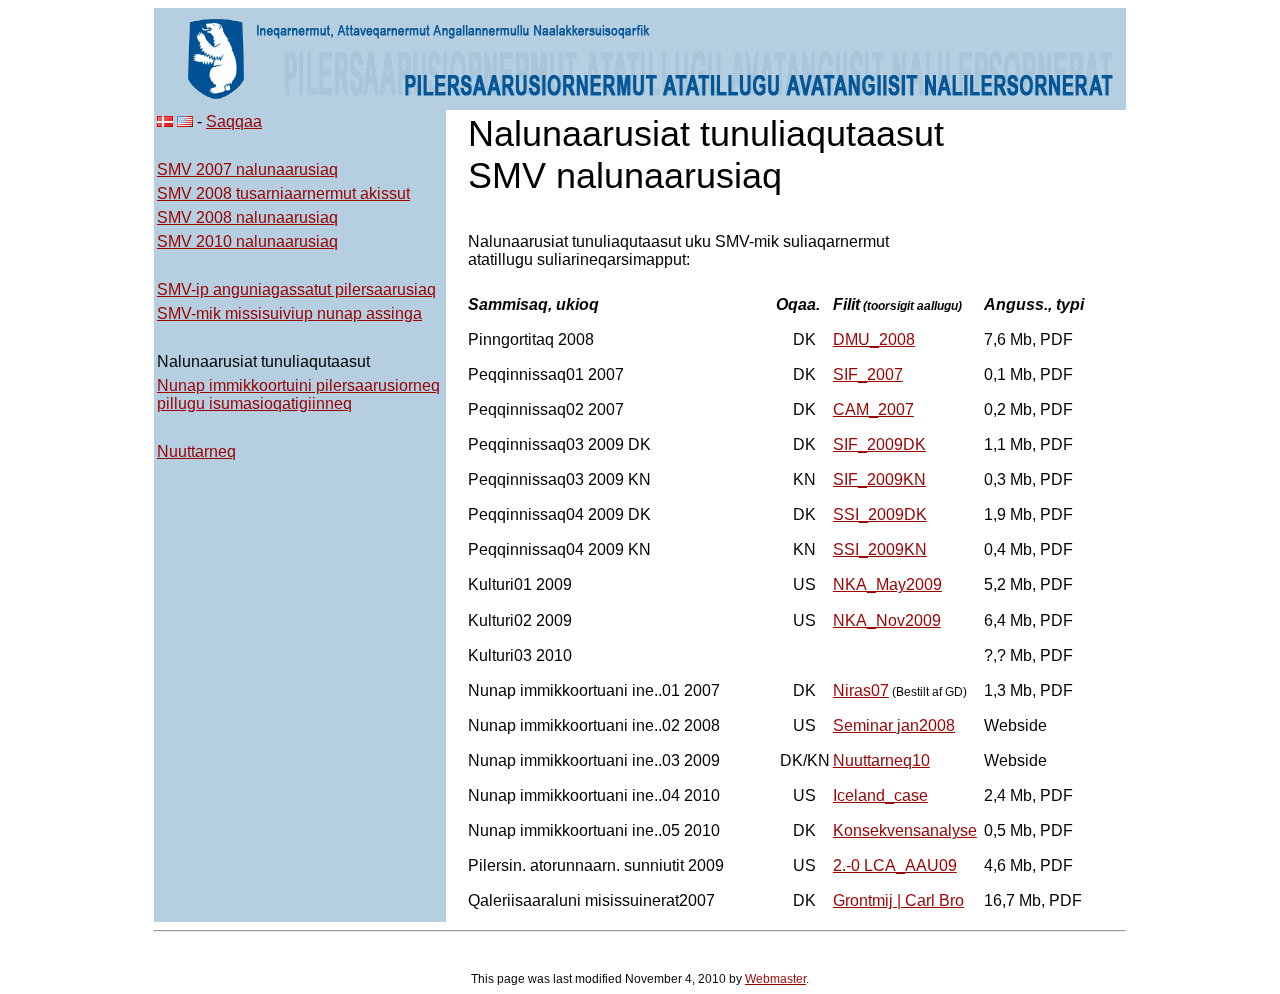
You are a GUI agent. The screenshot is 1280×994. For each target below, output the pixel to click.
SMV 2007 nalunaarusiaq (247, 169)
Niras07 (861, 690)
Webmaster (775, 979)
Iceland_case (880, 795)
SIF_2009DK (879, 444)
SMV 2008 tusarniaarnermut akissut (283, 193)
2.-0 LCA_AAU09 (895, 865)
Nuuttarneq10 (881, 760)
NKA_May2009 (887, 584)
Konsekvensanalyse (905, 830)
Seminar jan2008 (894, 725)
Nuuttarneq (196, 451)
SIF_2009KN (879, 479)
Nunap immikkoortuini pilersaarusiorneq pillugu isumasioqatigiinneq (298, 394)
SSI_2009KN (880, 549)
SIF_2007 (868, 374)
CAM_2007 (873, 409)
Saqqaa (234, 121)
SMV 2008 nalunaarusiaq (247, 217)
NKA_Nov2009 (887, 620)
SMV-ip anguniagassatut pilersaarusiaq (296, 289)
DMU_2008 (874, 339)
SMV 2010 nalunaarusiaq (247, 241)
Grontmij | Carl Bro (898, 900)
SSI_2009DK (880, 514)
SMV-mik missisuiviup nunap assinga (289, 313)
